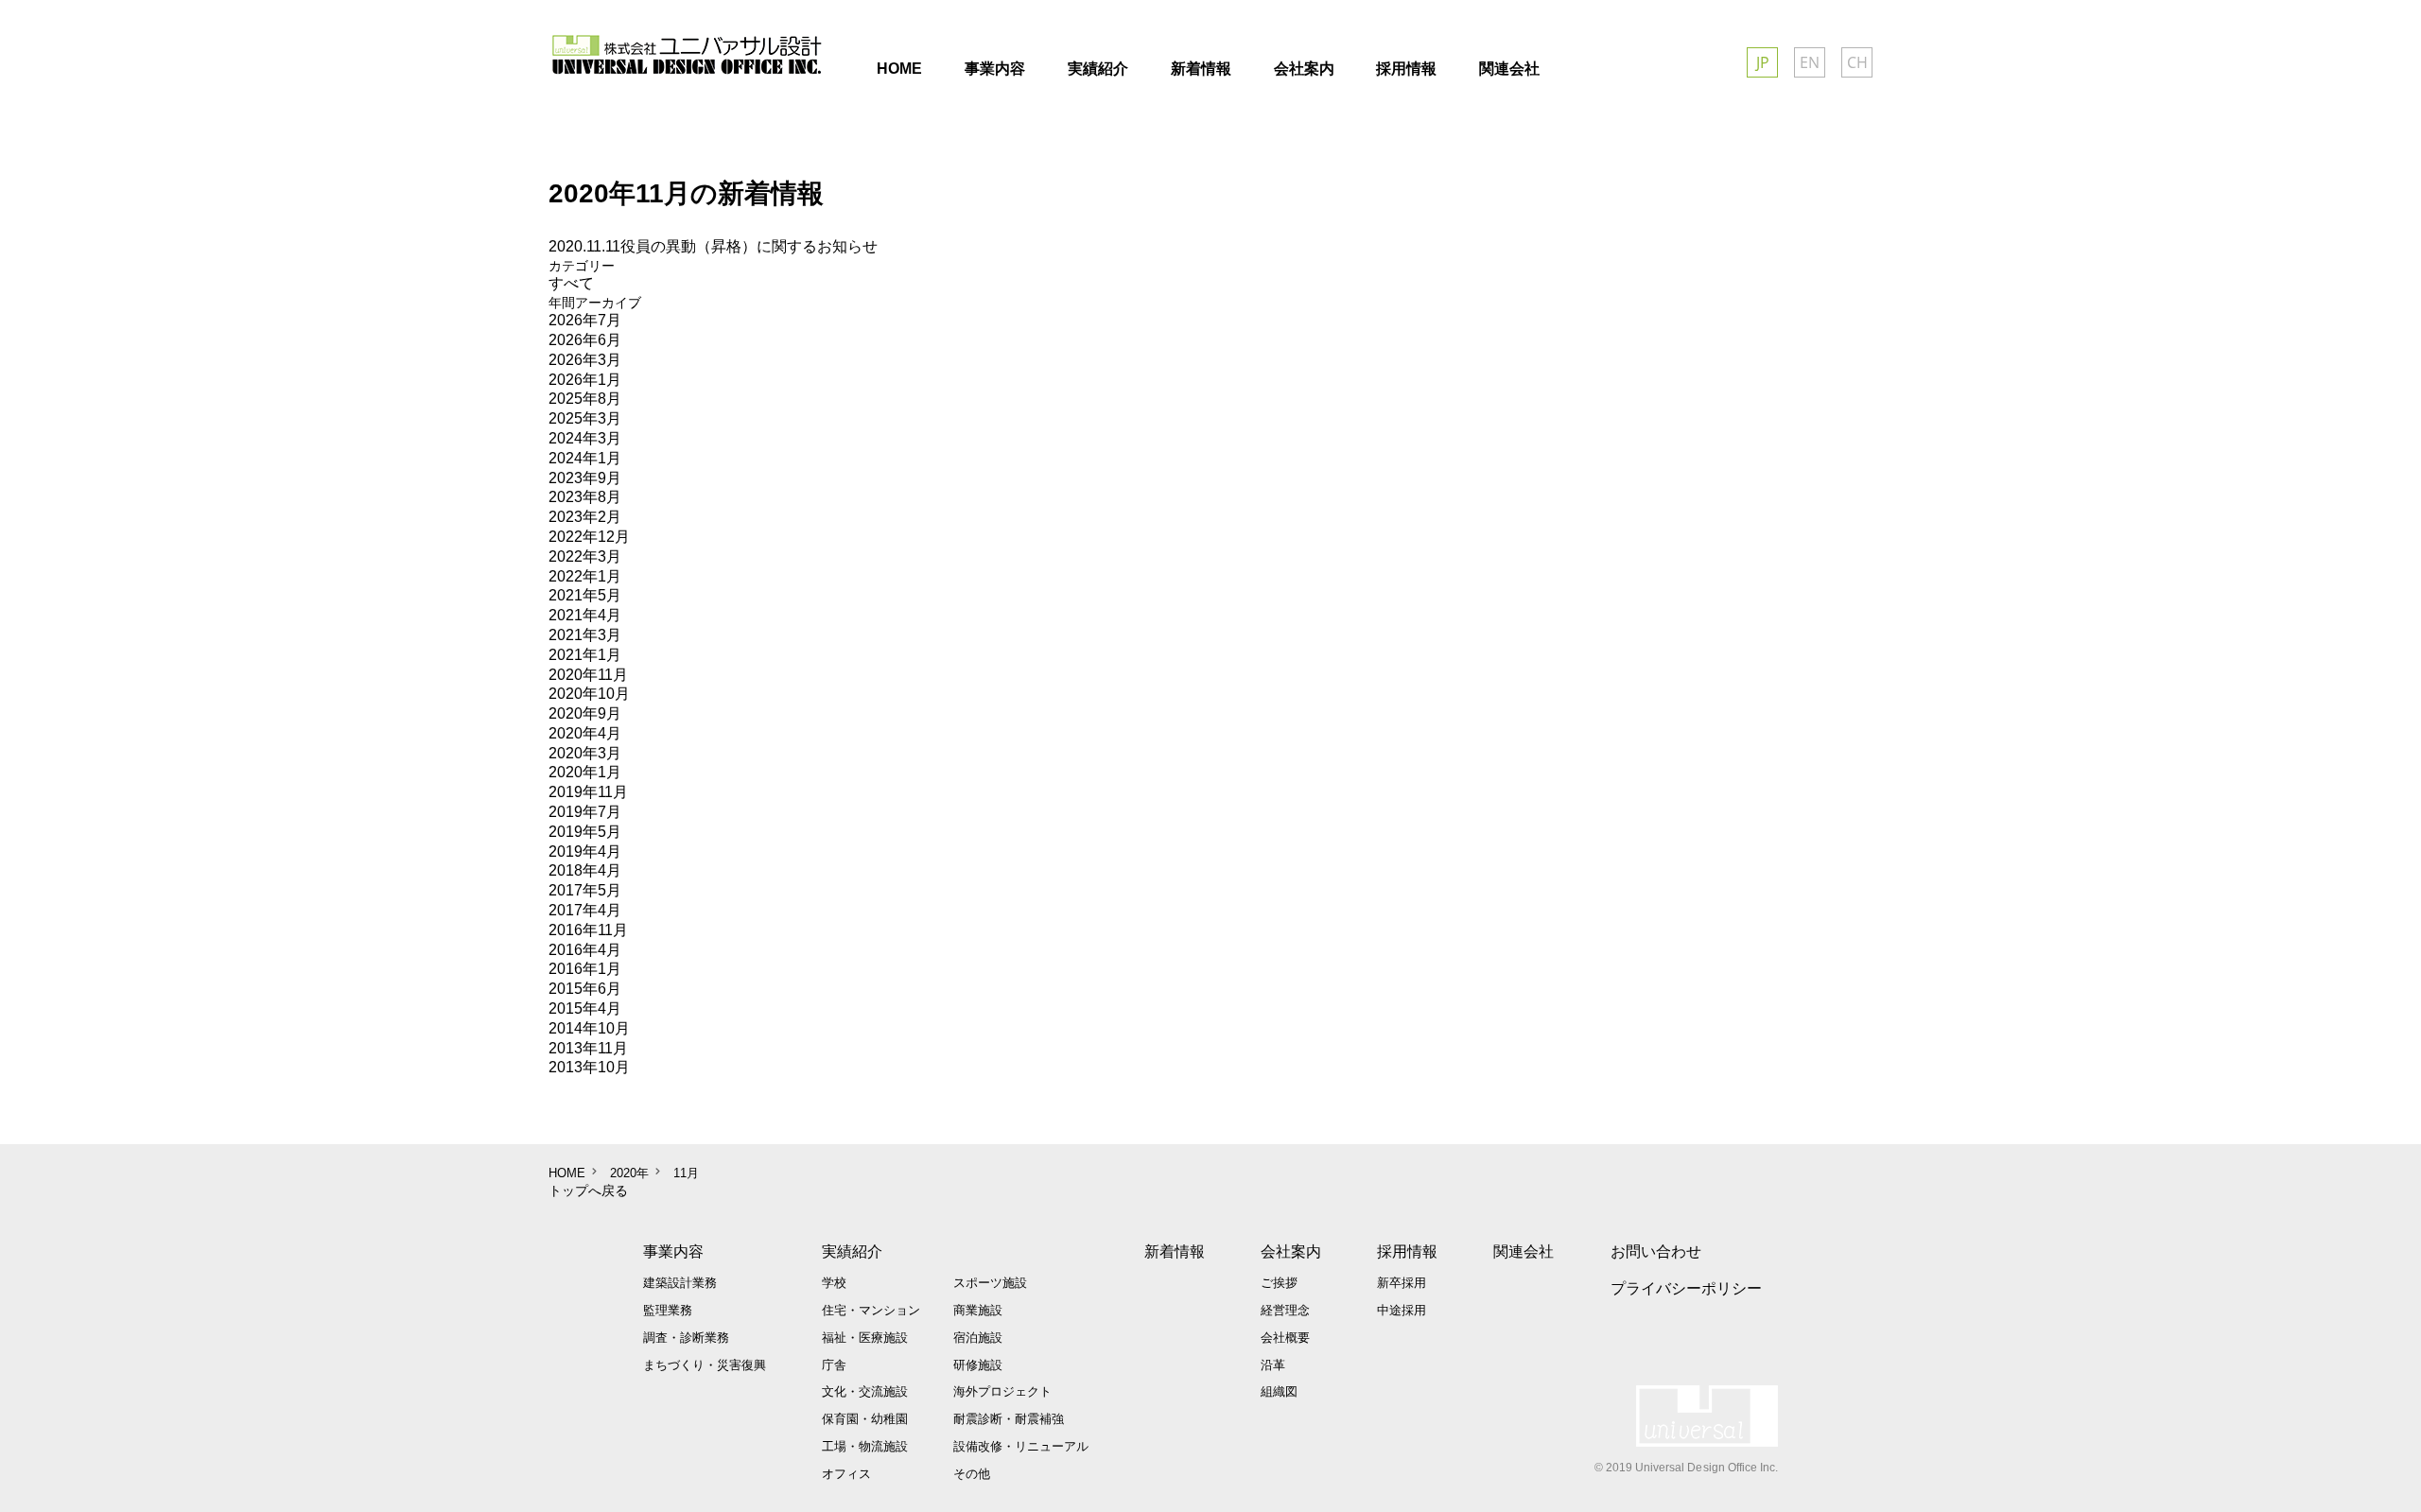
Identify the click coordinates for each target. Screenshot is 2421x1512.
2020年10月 (589, 694)
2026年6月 (585, 340)
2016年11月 (588, 930)
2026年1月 (585, 380)
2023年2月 (585, 517)
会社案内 (1291, 1251)
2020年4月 (585, 733)
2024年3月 (585, 438)
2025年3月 (585, 418)
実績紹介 (852, 1251)
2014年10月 (589, 1028)
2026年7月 (585, 320)
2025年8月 (585, 399)
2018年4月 (585, 870)
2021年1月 (585, 655)
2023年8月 (585, 497)
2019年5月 (585, 832)
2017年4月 (585, 910)
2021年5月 (585, 595)
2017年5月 (585, 890)
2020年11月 (588, 675)
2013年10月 (589, 1067)
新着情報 (1175, 1251)
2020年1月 (585, 772)
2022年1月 (585, 576)
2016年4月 (585, 950)
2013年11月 (588, 1048)
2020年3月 (585, 753)
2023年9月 (585, 478)
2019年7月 (585, 812)
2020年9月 (585, 713)
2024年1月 (585, 458)
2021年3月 (585, 635)
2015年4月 (585, 1008)
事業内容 (673, 1251)
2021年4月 (585, 615)
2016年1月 (585, 969)
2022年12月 (589, 537)
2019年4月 (585, 852)
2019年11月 (588, 792)
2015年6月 (585, 989)
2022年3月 (585, 556)
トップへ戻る (588, 1190)
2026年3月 (585, 360)
